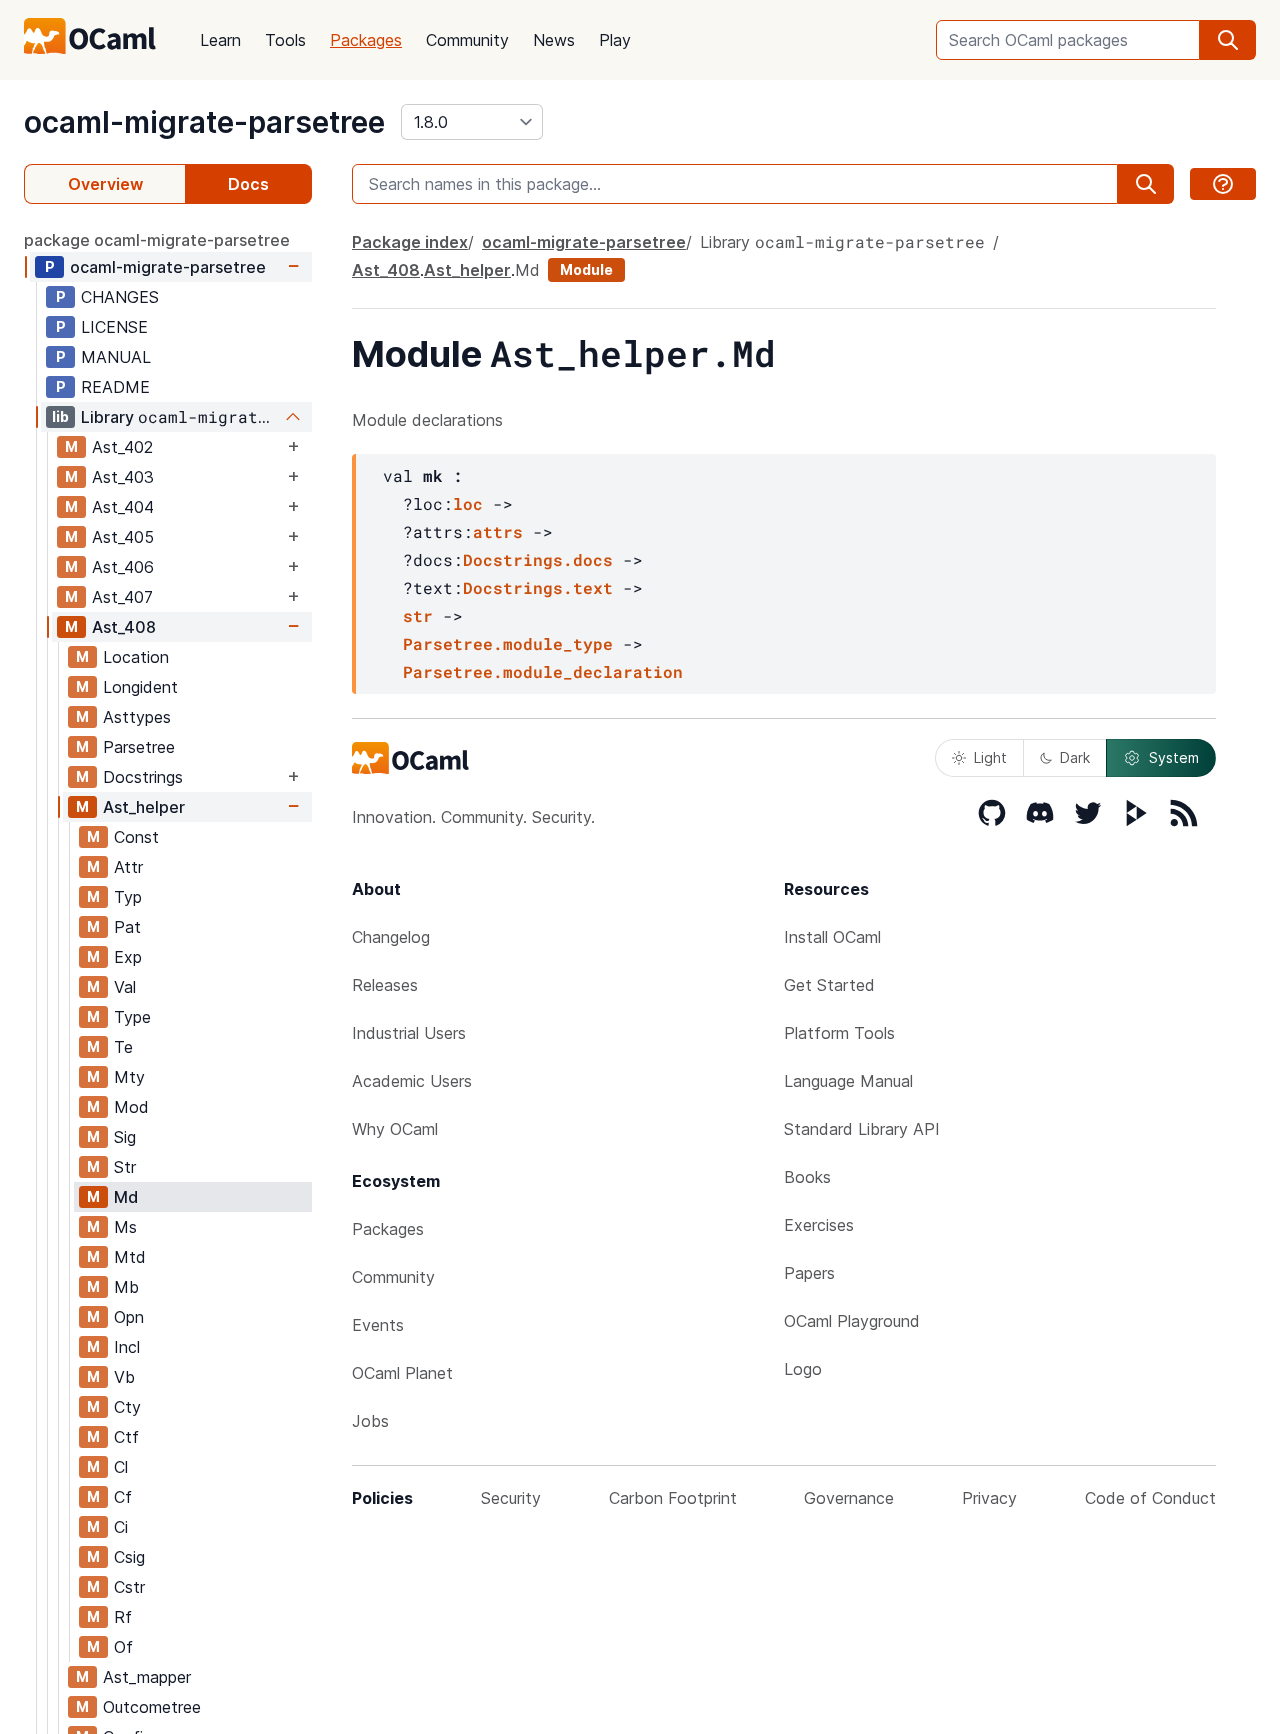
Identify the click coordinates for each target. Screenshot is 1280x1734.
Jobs (370, 1421)
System (1174, 757)
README (115, 387)
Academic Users (412, 1081)
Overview (105, 184)
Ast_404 (123, 507)
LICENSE (114, 327)
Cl (121, 1467)
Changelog (391, 937)
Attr (128, 867)
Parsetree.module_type (508, 643)
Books (807, 1177)
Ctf (126, 1437)
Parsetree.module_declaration (543, 671)
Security (511, 1498)
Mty (129, 1077)
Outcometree (152, 1707)
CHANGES (120, 297)
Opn (129, 1317)
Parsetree (139, 747)
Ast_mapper (147, 1677)
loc (468, 503)
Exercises (819, 1225)
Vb (124, 1377)
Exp (128, 957)
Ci (121, 1527)
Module (586, 269)
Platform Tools (839, 1033)
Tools (285, 40)
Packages (366, 40)
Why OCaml (395, 1129)
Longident (140, 687)
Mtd (130, 1257)
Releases (385, 985)
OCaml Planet (402, 1373)
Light (990, 757)
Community (467, 40)
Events (378, 1325)
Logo (803, 1369)
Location (136, 657)
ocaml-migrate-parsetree (204, 122)
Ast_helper (144, 807)
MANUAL (116, 357)
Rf (123, 1617)
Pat (127, 927)
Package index (410, 242)
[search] (1228, 40)
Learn (220, 40)
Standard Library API (862, 1129)
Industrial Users (409, 1033)
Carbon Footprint (673, 1498)
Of (123, 1647)
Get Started (829, 985)
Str (125, 1167)
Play (615, 40)
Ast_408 (124, 627)
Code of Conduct (1150, 1498)
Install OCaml (832, 937)
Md (126, 1197)
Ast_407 (122, 597)
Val (125, 987)
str (418, 615)
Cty (127, 1407)
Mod (131, 1107)
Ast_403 (123, 477)
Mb (126, 1287)
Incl (127, 1347)
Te (123, 1047)
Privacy (989, 1498)
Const (136, 837)
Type (132, 1017)
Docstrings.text (538, 587)
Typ (128, 897)
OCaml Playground (852, 1321)
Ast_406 (123, 567)
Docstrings (143, 777)
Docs (248, 184)
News (554, 40)
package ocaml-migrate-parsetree (157, 240)
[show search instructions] (1223, 184)
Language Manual (848, 1081)
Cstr (129, 1587)
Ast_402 (122, 447)
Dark (1075, 757)
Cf (123, 1497)
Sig (125, 1137)
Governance (849, 1498)
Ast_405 (123, 537)
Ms (125, 1227)
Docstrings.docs (538, 559)
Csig (129, 1557)
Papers (809, 1273)
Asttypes (137, 717)
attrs (498, 531)
